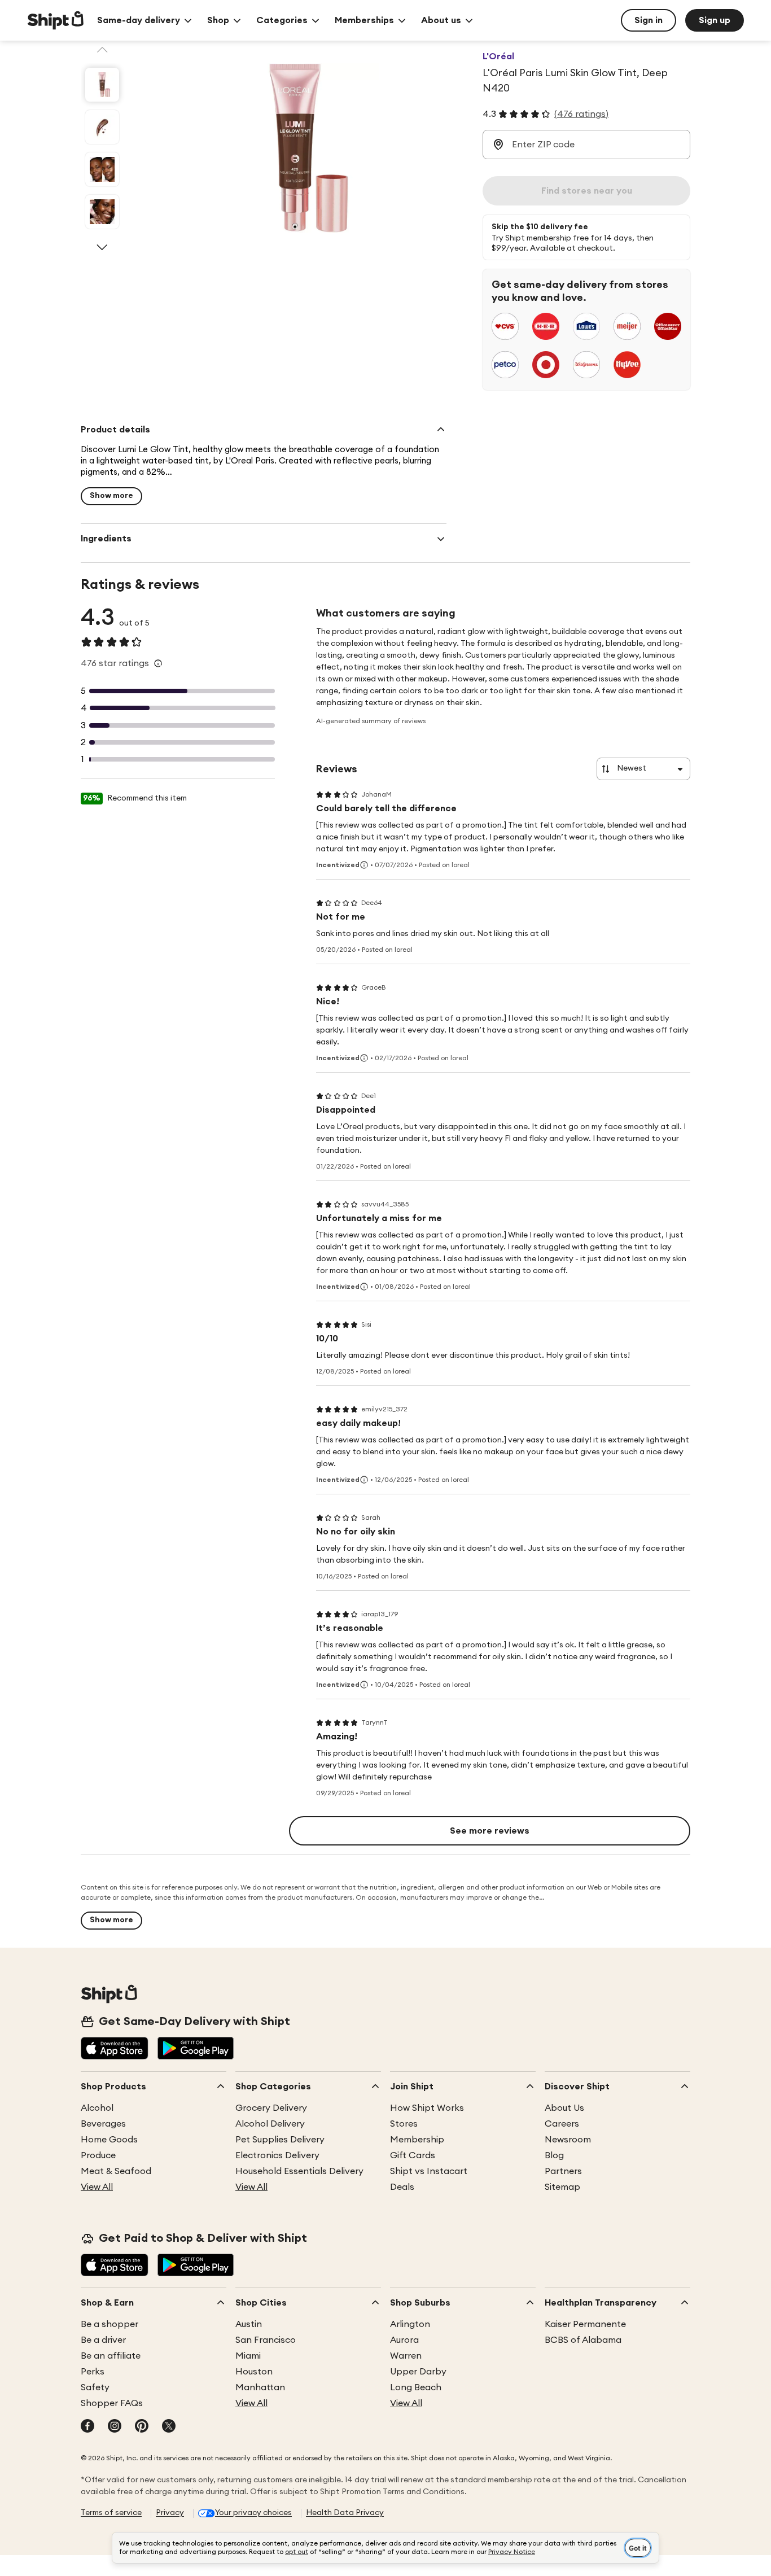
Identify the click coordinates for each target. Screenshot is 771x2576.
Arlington (410, 2324)
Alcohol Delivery (270, 2124)
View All (97, 2187)
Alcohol (97, 2108)
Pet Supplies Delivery (280, 2140)
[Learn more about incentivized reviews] (364, 865)
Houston (254, 2372)
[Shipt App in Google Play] (196, 2049)
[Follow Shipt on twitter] (169, 2427)
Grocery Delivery (271, 2108)
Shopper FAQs (112, 2403)
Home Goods (109, 2140)
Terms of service (111, 2513)
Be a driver (103, 2340)
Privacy (170, 2513)
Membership (417, 2140)
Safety (95, 2387)
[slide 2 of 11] (102, 127)
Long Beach (416, 2387)
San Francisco (266, 2340)
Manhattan (260, 2387)
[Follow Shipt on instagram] (115, 2427)
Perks (93, 2372)
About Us (564, 2108)
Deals (402, 2187)
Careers (562, 2124)
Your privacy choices (253, 2513)
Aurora (404, 2340)
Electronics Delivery (277, 2155)
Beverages (103, 2124)
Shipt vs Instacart (429, 2171)
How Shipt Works (427, 2108)
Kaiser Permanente (585, 2324)
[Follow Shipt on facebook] (87, 2427)
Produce (98, 2155)
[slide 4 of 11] (102, 212)
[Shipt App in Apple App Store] (115, 2049)
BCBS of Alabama (583, 2340)
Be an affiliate (111, 2356)
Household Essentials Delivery (299, 2171)
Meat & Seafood (116, 2171)
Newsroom (568, 2140)
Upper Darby (418, 2372)
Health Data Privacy (345, 2513)
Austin (249, 2324)
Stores (404, 2124)
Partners (563, 2171)
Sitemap (562, 2187)
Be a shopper (109, 2324)
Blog (554, 2155)
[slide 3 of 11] (102, 169)
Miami (248, 2356)
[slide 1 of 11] (102, 85)
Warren (406, 2356)
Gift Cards (413, 2155)
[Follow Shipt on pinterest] (142, 2427)
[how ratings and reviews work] (158, 663)
